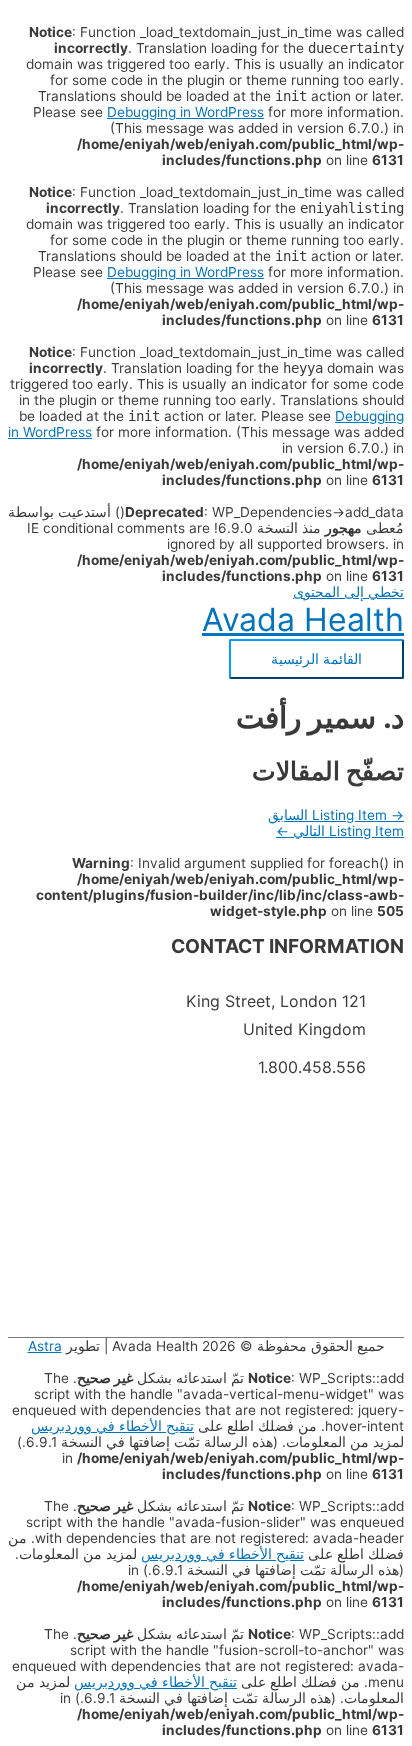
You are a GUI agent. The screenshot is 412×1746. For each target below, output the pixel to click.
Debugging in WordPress (185, 112)
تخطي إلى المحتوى (348, 592)
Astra (45, 1346)
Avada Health (303, 619)
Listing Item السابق (336, 815)
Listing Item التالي (340, 831)
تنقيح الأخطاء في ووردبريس (112, 1426)
